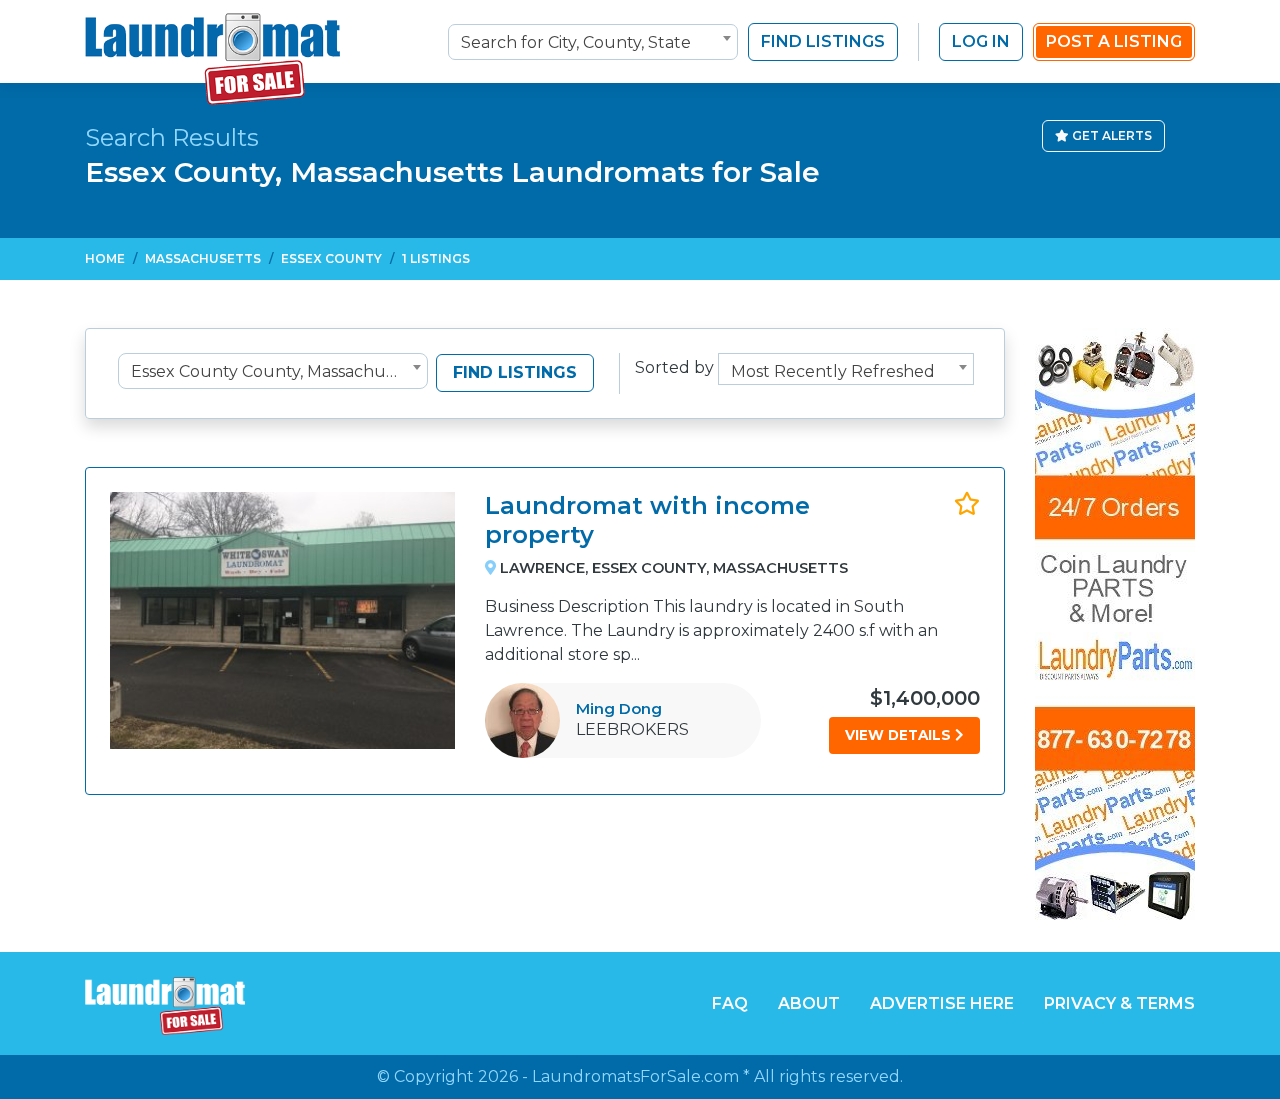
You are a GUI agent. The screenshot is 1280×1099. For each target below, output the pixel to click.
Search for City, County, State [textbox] (576, 42)
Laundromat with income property (647, 520)
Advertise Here (942, 1003)
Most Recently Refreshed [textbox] (833, 371)
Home (105, 258)
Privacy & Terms (1119, 1003)
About (809, 1003)
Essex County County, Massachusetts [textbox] (277, 371)
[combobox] (593, 42)
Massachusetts (203, 258)
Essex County (331, 258)
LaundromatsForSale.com (635, 1076)
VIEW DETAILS (900, 735)
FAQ (730, 1003)
